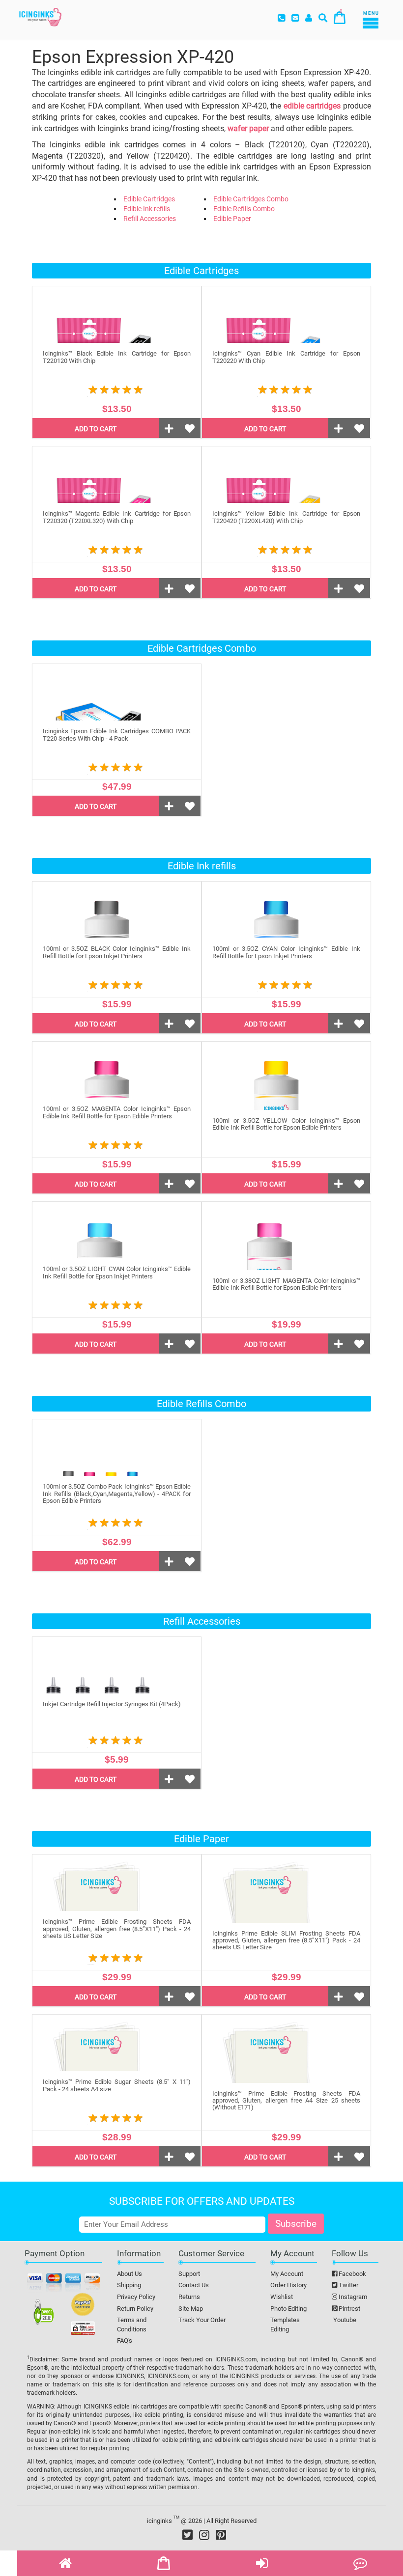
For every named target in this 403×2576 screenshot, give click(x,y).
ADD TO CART (96, 429)
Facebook (352, 2274)
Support (189, 2274)
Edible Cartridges (149, 199)
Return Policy (135, 2309)
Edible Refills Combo (244, 209)
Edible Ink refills (147, 209)
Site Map (191, 2309)
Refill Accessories (150, 219)
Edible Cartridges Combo (251, 199)
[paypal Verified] (83, 2306)
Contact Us (194, 2285)
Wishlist (282, 2297)
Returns (189, 2297)
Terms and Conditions (132, 2325)
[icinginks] (40, 16)
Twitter (348, 2285)
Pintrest (349, 2309)
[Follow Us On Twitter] (187, 2535)
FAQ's (125, 2341)
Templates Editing (285, 2325)
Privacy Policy (136, 2297)
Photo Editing (288, 2309)
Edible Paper (232, 219)
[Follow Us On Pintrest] (221, 2535)
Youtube (344, 2320)
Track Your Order (202, 2320)
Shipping (129, 2285)
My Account (287, 2274)
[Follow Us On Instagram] (204, 2535)
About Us (130, 2274)
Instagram (352, 2297)
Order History (288, 2285)
